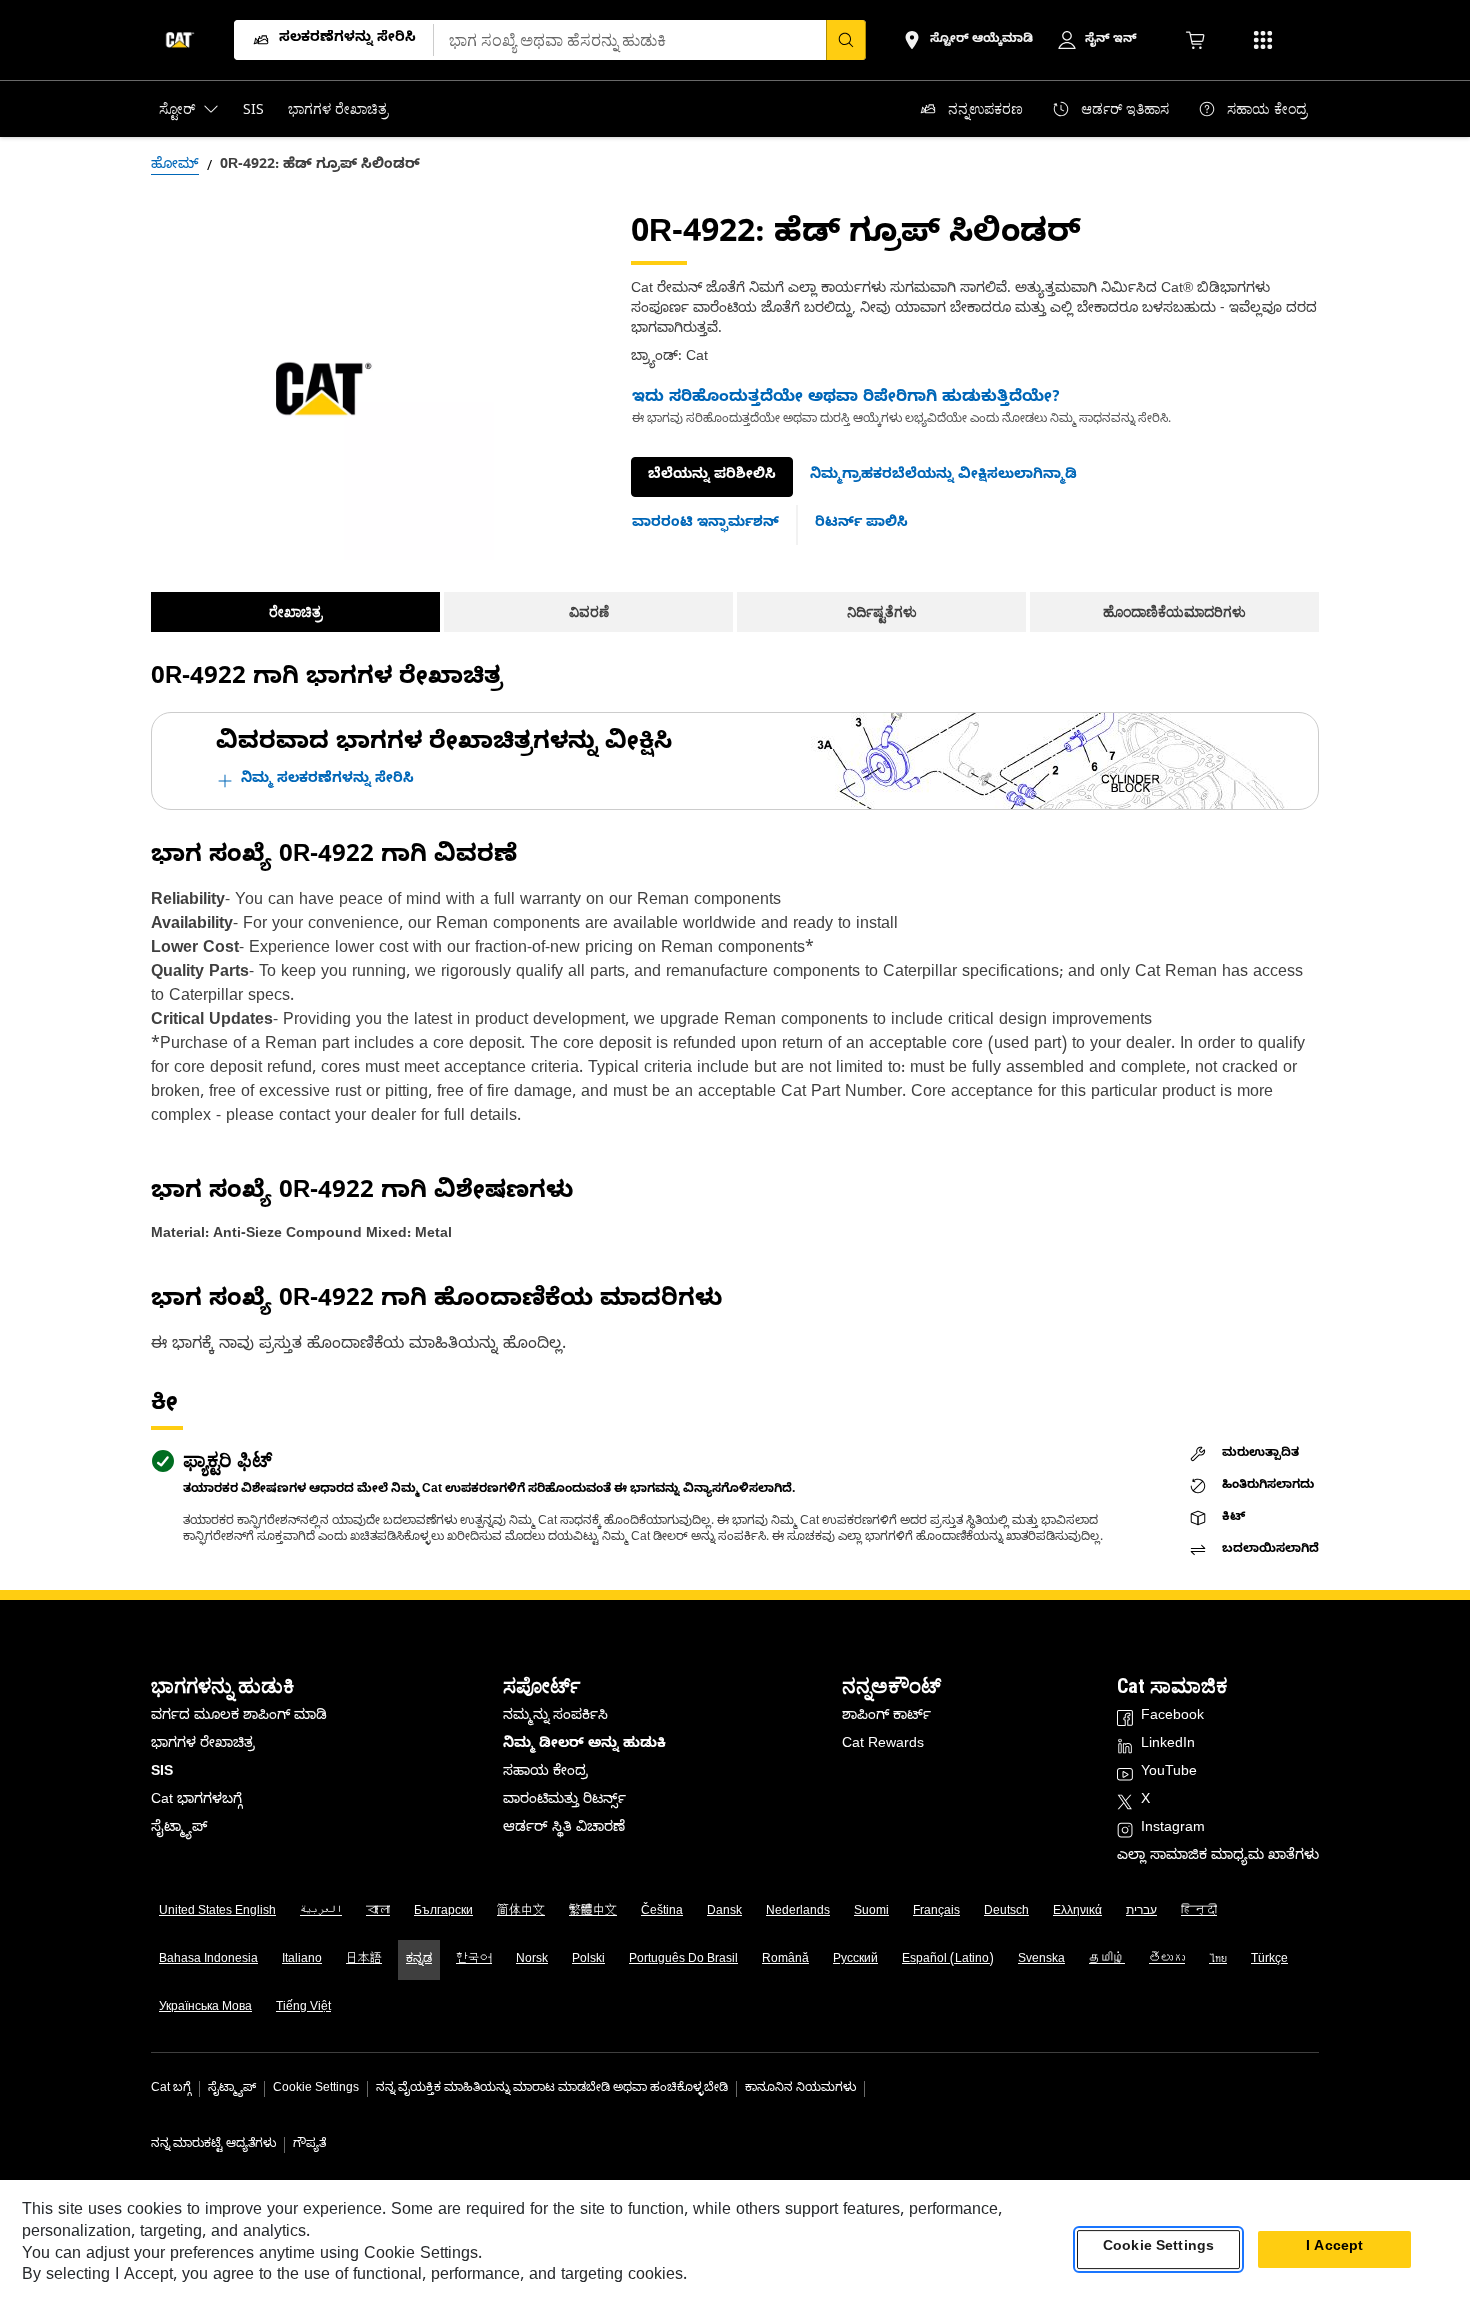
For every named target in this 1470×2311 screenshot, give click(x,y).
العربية (321, 1912)
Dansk (724, 1912)
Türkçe (1269, 1960)
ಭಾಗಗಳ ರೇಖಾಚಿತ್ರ (203, 1745)
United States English (217, 1912)
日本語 (364, 1960)
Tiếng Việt (303, 2008)
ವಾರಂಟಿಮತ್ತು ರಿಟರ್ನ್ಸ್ (564, 1801)
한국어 (474, 1960)
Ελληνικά (1077, 1912)
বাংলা (378, 1912)
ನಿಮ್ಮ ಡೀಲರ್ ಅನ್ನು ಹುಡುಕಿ (584, 1745)
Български (443, 1912)
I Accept (1334, 2249)
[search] (846, 40)
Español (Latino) (948, 1960)
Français (936, 1912)
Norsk (532, 1960)
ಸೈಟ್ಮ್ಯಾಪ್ (179, 1829)
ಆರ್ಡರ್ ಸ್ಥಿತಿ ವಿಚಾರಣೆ (564, 1829)
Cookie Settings (316, 2089)
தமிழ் (1107, 1960)
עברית (1141, 1912)
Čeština (662, 1912)
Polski (588, 1960)
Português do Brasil (683, 1960)
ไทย (1218, 1960)
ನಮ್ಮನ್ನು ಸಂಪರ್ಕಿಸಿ (555, 1717)
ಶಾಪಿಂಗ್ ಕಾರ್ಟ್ (886, 1717)
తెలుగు (1167, 1960)
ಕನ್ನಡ (419, 1960)
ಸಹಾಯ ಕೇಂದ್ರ (545, 1773)
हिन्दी (1199, 1912)
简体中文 (521, 1912)
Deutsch (1006, 1912)
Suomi (871, 1912)
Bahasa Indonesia (208, 1960)
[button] (943, 477)
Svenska (1041, 1960)
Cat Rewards (883, 1745)
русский (855, 1960)
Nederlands (798, 1912)
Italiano (302, 1960)
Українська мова (205, 2008)
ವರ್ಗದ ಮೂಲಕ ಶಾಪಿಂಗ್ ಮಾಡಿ (239, 1717)
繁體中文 (593, 1912)
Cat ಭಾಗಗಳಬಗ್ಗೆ (196, 1801)
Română (785, 1960)
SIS (162, 1773)
